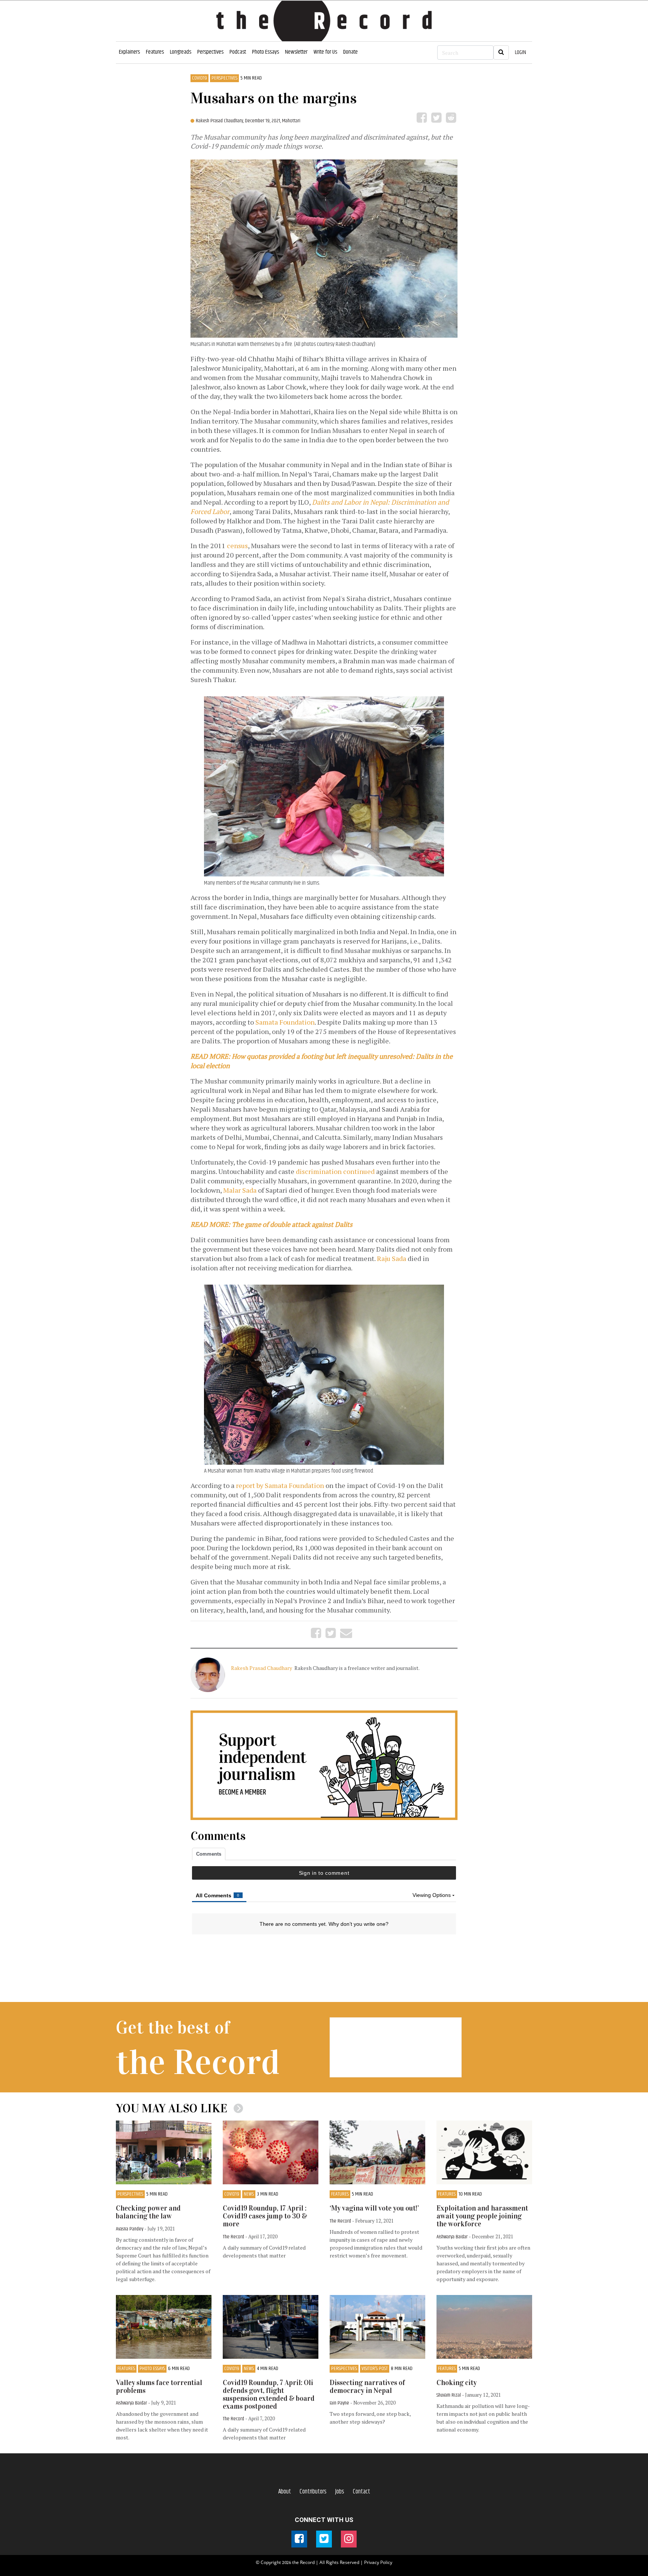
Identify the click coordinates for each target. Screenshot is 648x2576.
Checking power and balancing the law (148, 2212)
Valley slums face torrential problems (159, 2387)
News (249, 2194)
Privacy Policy (378, 2562)
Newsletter (296, 52)
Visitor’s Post (375, 2369)
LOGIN (520, 52)
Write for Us (325, 52)
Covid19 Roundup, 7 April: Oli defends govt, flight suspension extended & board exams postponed (269, 2394)
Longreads (181, 52)
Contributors (313, 2492)
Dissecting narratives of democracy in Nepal (367, 2387)
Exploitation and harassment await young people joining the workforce (482, 2216)
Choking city (457, 2383)
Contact (361, 2492)
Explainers (129, 52)
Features (155, 52)
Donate (350, 52)
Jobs (340, 2492)
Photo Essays (265, 52)
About (285, 2492)
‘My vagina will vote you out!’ (374, 2208)
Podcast (238, 52)
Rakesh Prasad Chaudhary (262, 1668)
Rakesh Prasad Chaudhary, (220, 121)
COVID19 (199, 78)
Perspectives (210, 52)
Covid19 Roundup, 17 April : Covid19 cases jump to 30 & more (265, 2216)
